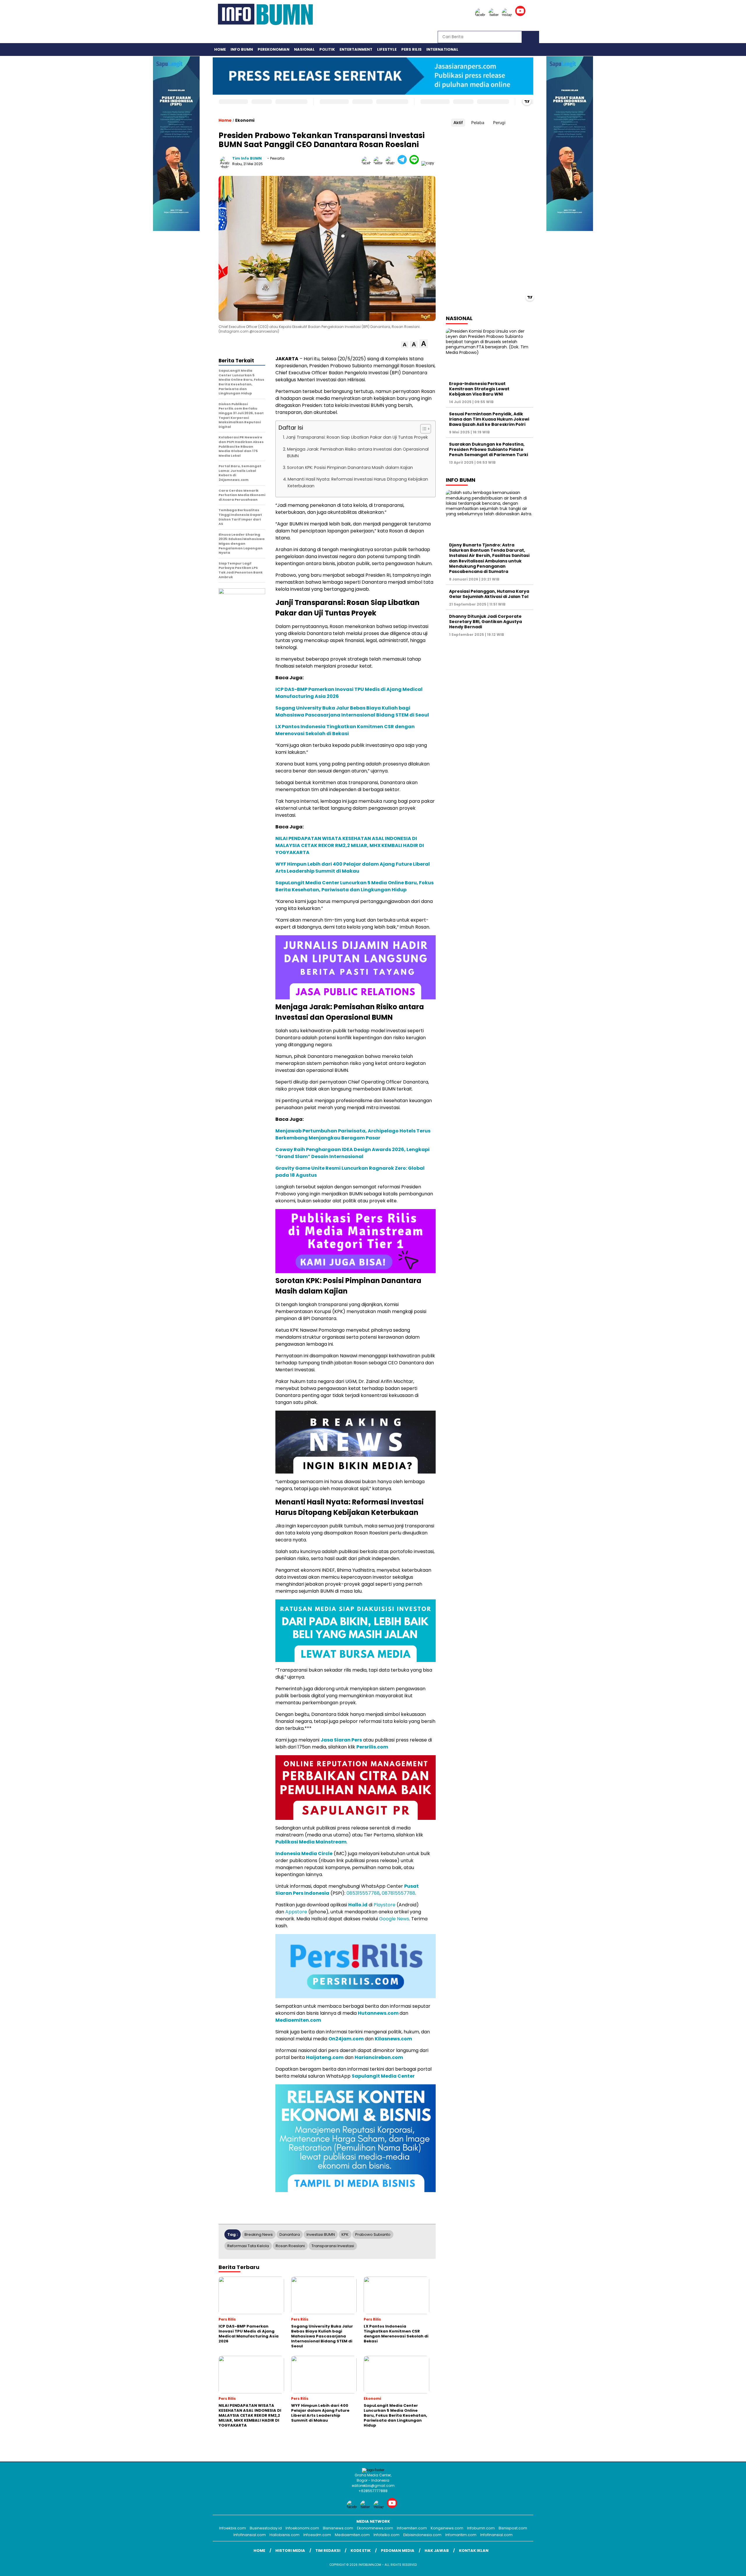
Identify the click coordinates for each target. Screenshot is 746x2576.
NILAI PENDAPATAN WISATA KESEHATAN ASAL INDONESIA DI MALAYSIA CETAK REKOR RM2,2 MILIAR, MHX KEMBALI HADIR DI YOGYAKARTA (350, 845)
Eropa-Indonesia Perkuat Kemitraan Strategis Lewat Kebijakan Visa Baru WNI (479, 389)
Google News (394, 1919)
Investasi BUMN (321, 2234)
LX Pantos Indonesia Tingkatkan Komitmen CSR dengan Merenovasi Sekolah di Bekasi (345, 730)
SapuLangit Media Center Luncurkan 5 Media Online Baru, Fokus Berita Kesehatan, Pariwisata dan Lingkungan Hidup (354, 886)
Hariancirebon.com (379, 2057)
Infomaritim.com (461, 2535)
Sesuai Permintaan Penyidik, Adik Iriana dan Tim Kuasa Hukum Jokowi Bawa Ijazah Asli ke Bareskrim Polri (489, 419)
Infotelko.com (387, 2535)
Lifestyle (387, 49)
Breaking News (259, 2234)
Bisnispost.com (513, 2528)
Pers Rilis (411, 49)
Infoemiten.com (412, 2528)
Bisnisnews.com (338, 2528)
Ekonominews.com (375, 2528)
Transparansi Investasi (333, 2246)
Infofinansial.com (250, 2535)
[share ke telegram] (403, 163)
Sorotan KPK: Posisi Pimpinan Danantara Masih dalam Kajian (350, 467)
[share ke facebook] (368, 163)
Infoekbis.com (233, 2528)
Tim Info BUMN (247, 158)
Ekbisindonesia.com (422, 2535)
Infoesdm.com (317, 2535)
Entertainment (356, 49)
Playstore (385, 1905)
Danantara (290, 2234)
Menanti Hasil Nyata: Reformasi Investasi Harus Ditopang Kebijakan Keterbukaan (358, 482)
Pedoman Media (398, 2551)
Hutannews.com (378, 2013)
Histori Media (290, 2551)
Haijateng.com (325, 2057)
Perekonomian (273, 49)
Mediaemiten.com (298, 2020)
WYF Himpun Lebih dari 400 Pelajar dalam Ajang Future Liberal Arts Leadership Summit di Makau (353, 868)
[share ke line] (415, 163)
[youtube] (521, 15)
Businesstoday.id (266, 2528)
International (442, 49)
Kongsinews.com (447, 2528)
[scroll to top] (719, 2567)
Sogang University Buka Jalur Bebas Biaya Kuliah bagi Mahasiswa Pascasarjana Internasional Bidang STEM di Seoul (352, 711)
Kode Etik (361, 2551)
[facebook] (481, 15)
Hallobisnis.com (285, 2535)
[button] (405, 345)
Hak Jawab (437, 2551)
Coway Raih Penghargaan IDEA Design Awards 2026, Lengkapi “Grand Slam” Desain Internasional (352, 1153)
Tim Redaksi (328, 2551)
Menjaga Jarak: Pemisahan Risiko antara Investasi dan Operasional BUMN (358, 452)
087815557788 (398, 1893)
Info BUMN (242, 49)
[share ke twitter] (380, 163)
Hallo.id (358, 1905)
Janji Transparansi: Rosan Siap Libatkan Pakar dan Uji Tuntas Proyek (357, 437)
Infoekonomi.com (302, 2528)
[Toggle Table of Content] (423, 429)
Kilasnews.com (393, 2039)
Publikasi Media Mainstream (311, 1842)
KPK (345, 2234)
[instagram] (508, 15)
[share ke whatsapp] (392, 163)
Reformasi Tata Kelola (248, 2246)
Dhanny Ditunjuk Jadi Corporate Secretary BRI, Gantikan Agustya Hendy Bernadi (485, 621)
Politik (327, 49)
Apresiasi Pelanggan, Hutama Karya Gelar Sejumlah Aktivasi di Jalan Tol (489, 594)
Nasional (304, 49)
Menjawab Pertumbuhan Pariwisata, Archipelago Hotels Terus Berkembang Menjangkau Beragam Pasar (353, 1134)
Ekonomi (245, 120)
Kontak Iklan (474, 2551)
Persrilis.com (372, 1747)
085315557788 (363, 1893)
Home (220, 49)
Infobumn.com (481, 2528)
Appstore (296, 1912)
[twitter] (495, 15)
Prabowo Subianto (373, 2234)
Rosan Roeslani (290, 2246)
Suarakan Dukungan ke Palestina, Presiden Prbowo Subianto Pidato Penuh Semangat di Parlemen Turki (489, 449)
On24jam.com (346, 2039)
